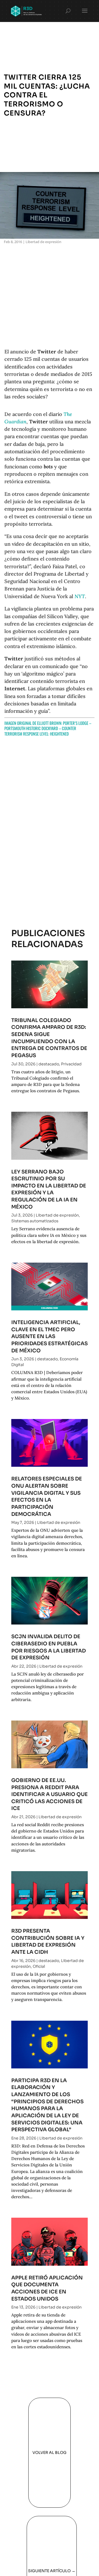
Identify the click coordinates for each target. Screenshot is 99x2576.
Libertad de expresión (43, 242)
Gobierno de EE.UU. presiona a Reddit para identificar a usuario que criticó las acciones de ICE (50, 1794)
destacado (49, 1064)
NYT (80, 596)
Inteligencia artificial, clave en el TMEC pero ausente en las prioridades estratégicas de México (50, 1336)
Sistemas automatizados (35, 1221)
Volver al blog (50, 2453)
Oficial (39, 1966)
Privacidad (71, 1064)
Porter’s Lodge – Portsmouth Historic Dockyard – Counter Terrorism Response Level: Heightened (48, 728)
